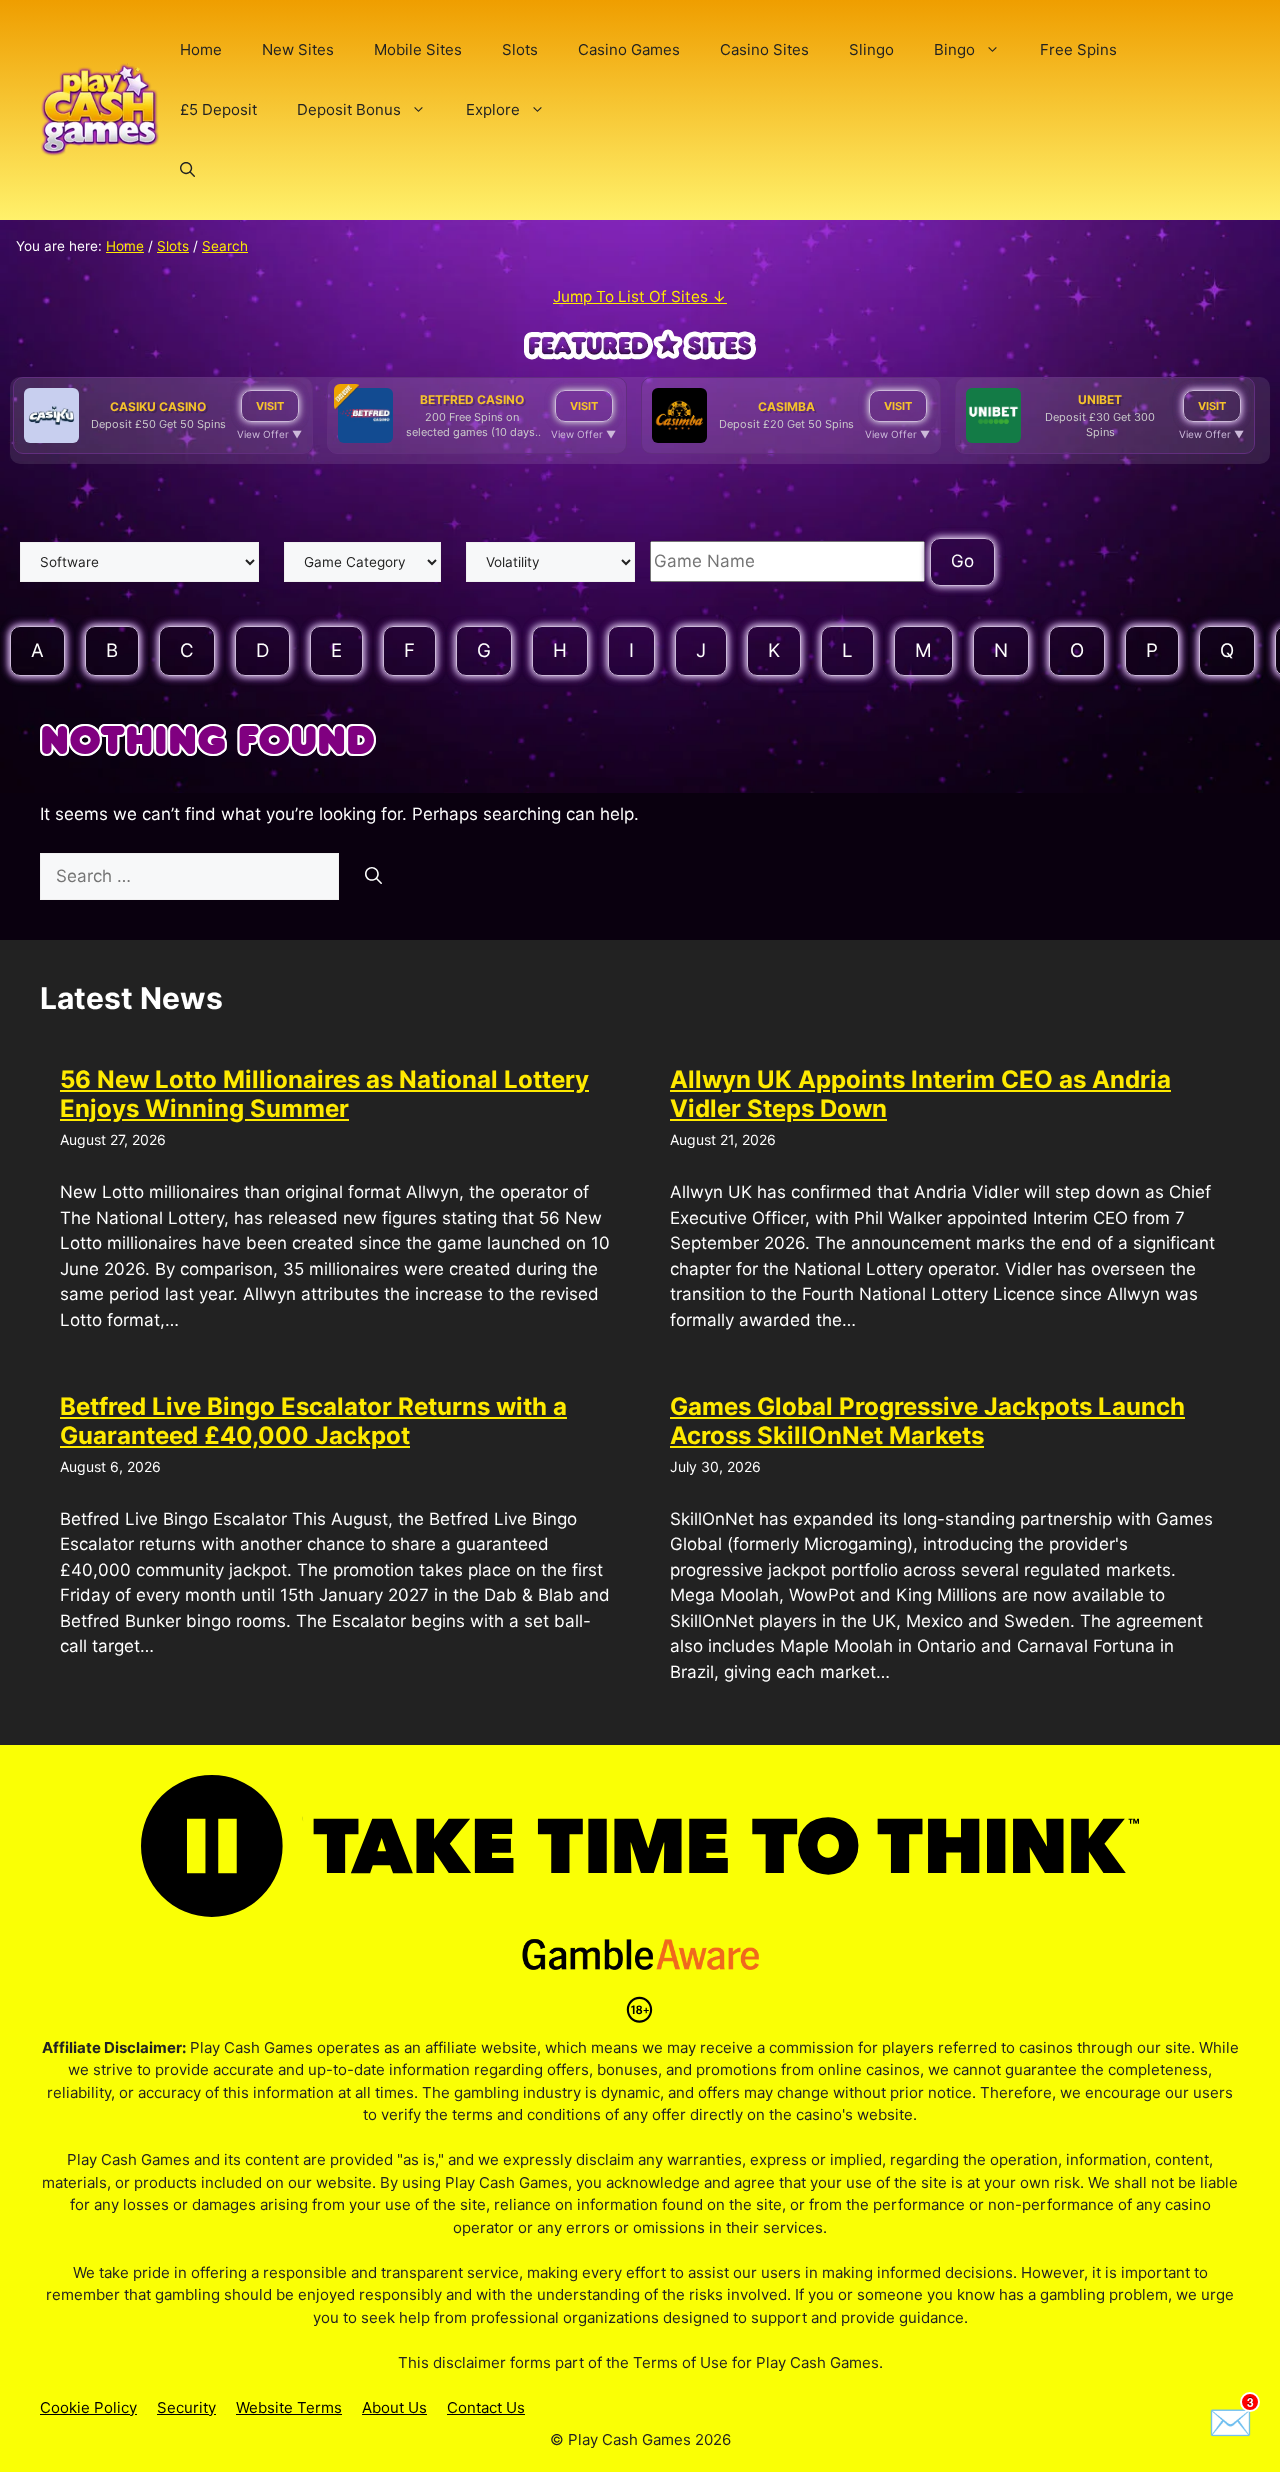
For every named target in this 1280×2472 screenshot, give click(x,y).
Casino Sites (764, 49)
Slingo (871, 49)
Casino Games (629, 49)
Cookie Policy (88, 2407)
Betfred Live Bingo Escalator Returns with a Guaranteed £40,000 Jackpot (313, 1421)
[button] (187, 170)
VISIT (270, 406)
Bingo (954, 49)
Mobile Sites (418, 49)
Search (225, 246)
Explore (493, 109)
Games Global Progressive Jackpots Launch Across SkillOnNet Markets (927, 1421)
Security (186, 2407)
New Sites (298, 49)
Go (962, 561)
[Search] (373, 877)
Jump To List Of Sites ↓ (640, 296)
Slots (520, 49)
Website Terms (289, 2407)
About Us (394, 2407)
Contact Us (486, 2407)
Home (201, 49)
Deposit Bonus (349, 109)
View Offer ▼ (269, 434)
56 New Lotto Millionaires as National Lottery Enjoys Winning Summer (324, 1094)
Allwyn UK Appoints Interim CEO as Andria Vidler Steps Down (920, 1094)
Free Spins (1078, 49)
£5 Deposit (218, 109)
